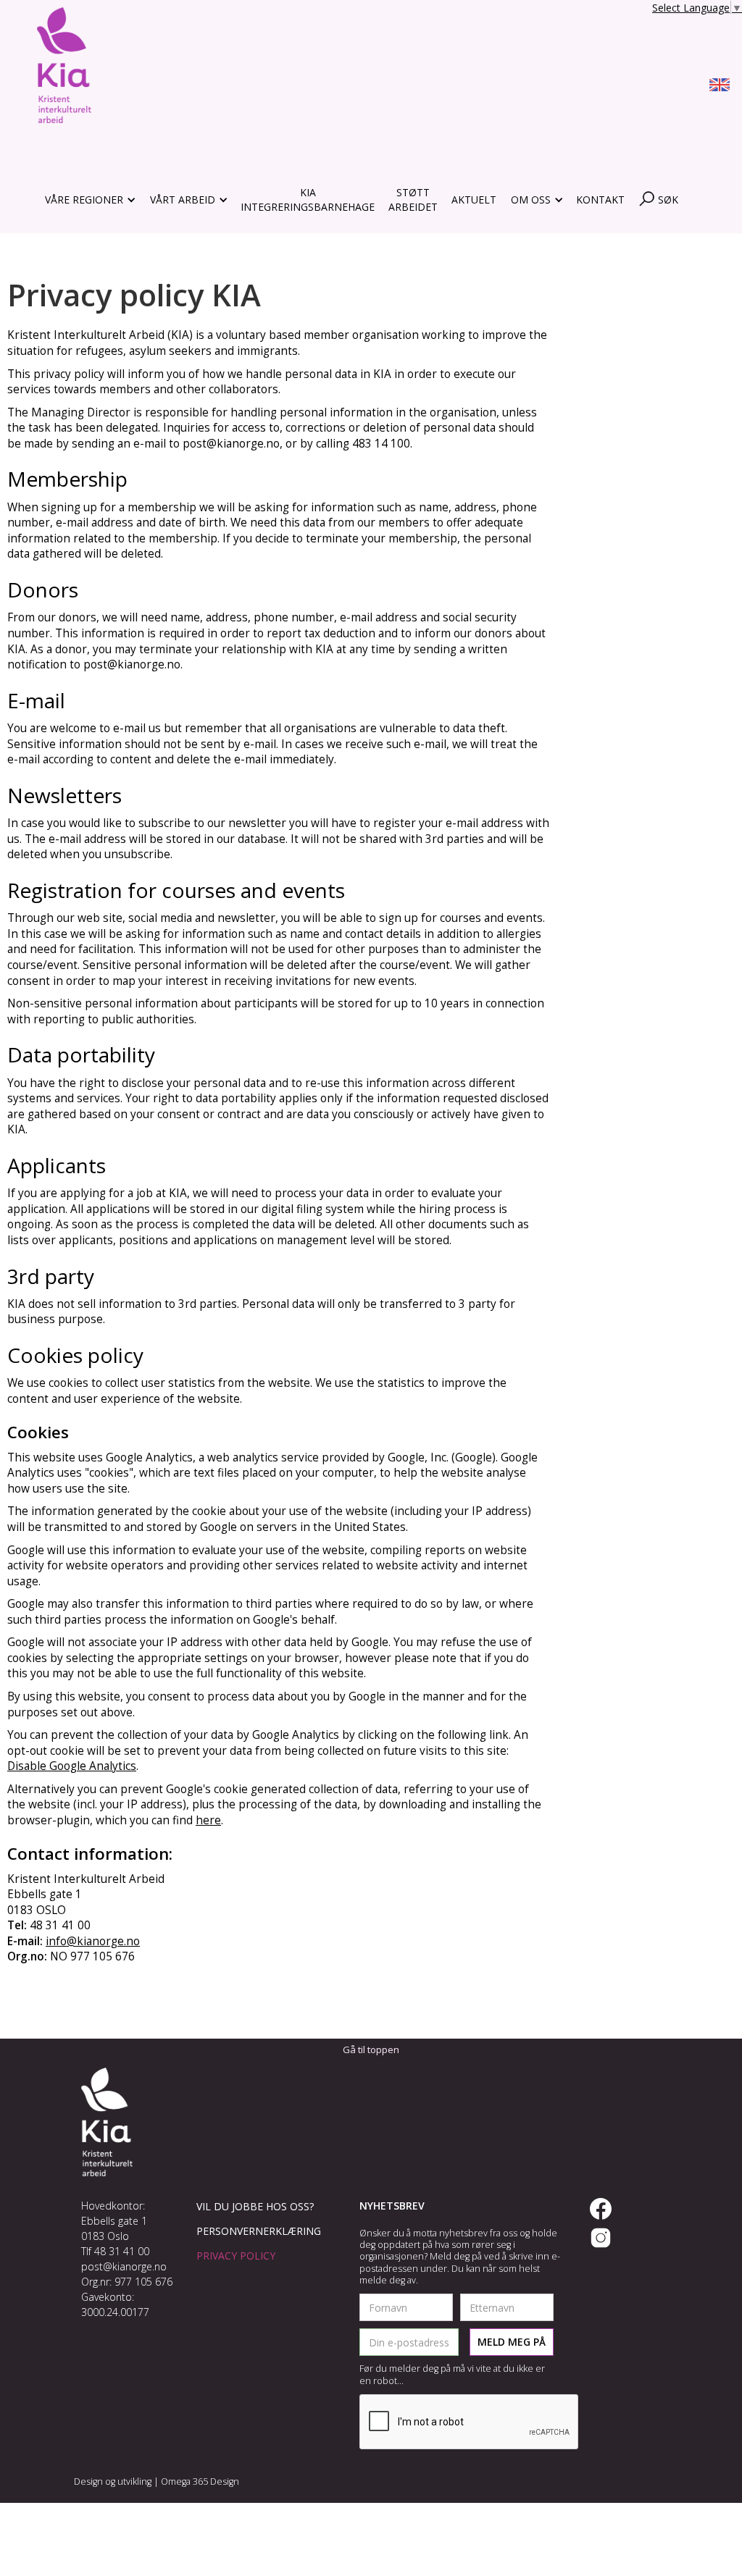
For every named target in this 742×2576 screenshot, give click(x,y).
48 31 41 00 (122, 2251)
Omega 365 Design (200, 2481)
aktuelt (474, 200)
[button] (89, 200)
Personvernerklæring (259, 2231)
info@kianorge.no (93, 1941)
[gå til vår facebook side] (601, 2209)
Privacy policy (236, 2256)
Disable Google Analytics (72, 1766)
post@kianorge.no (124, 2266)
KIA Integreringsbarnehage (308, 200)
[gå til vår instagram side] (601, 2238)
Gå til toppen (371, 2050)
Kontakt (600, 200)
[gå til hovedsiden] (64, 65)
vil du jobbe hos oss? (255, 2206)
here (208, 1820)
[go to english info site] (720, 87)
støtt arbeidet (413, 200)
